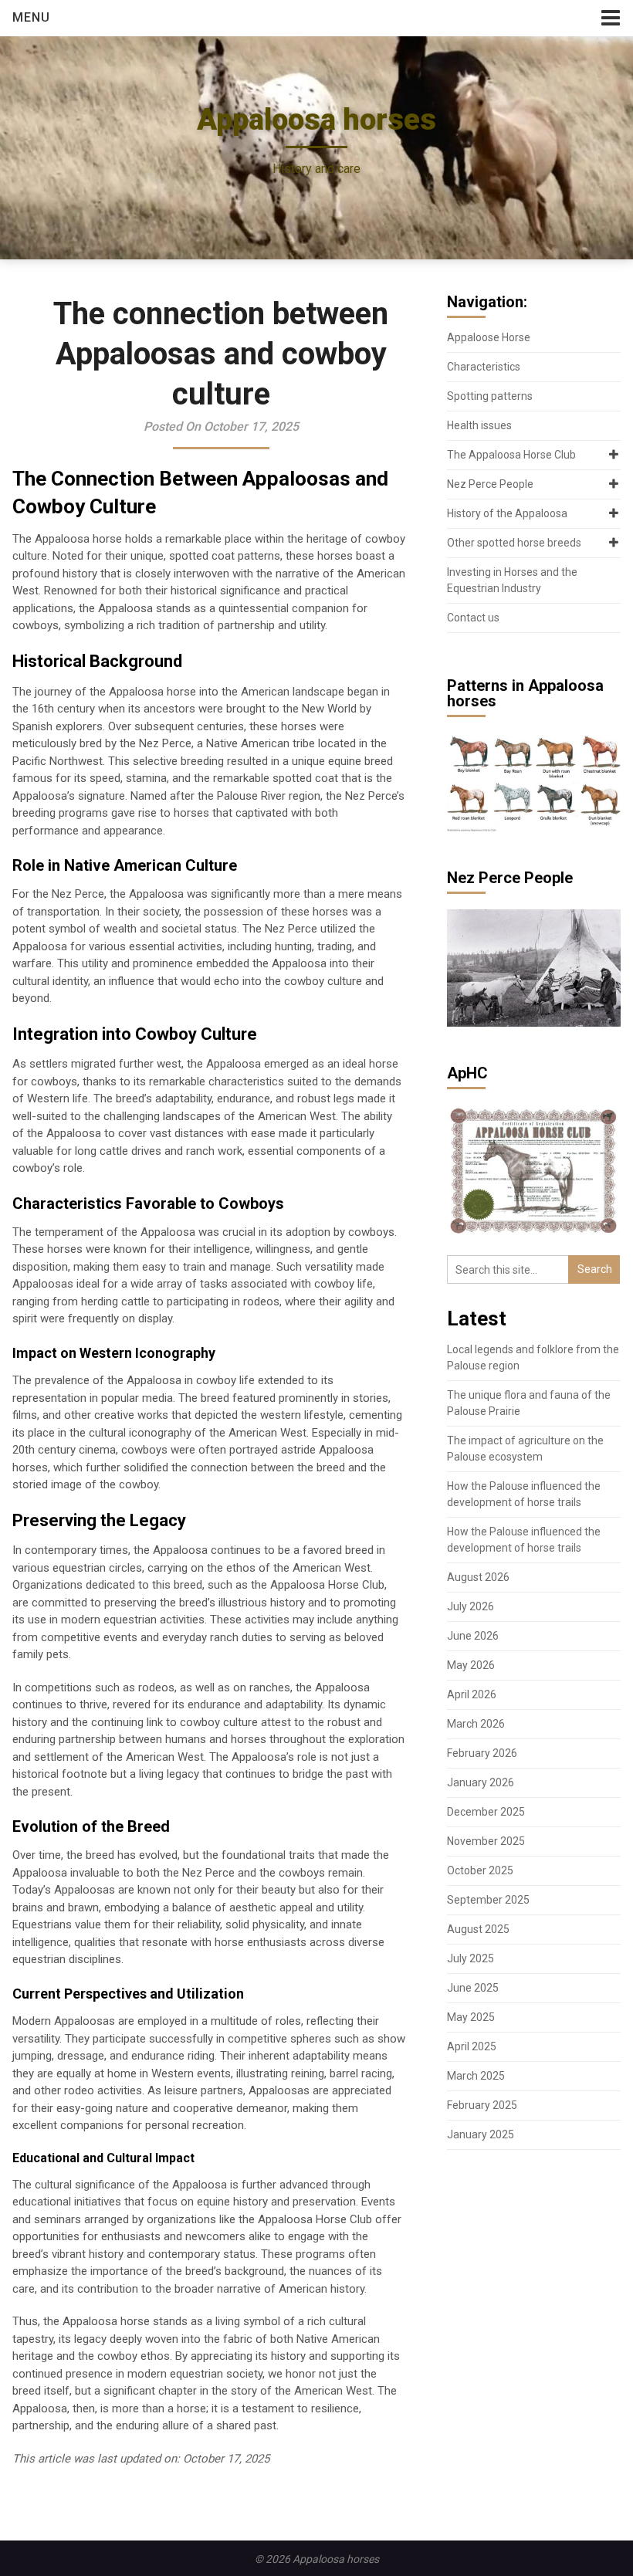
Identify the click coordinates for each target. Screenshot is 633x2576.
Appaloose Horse (489, 337)
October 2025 (480, 1870)
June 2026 (473, 1636)
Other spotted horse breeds (514, 543)
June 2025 (473, 1988)
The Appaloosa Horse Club (511, 455)
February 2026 (482, 1753)
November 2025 (486, 1841)
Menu (31, 17)
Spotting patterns (490, 396)
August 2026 (478, 1577)
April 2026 (472, 1694)
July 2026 (471, 1606)
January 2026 (481, 1782)
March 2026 (476, 1724)
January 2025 (481, 2134)
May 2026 (471, 1665)
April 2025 (472, 2046)
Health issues (479, 425)
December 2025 (486, 1812)
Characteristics (484, 367)
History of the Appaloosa (507, 513)
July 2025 (471, 1958)
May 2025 (471, 2017)
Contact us (473, 618)
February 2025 (482, 2105)
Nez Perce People (490, 484)
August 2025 (478, 1929)
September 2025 (488, 1900)
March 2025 (476, 2076)
